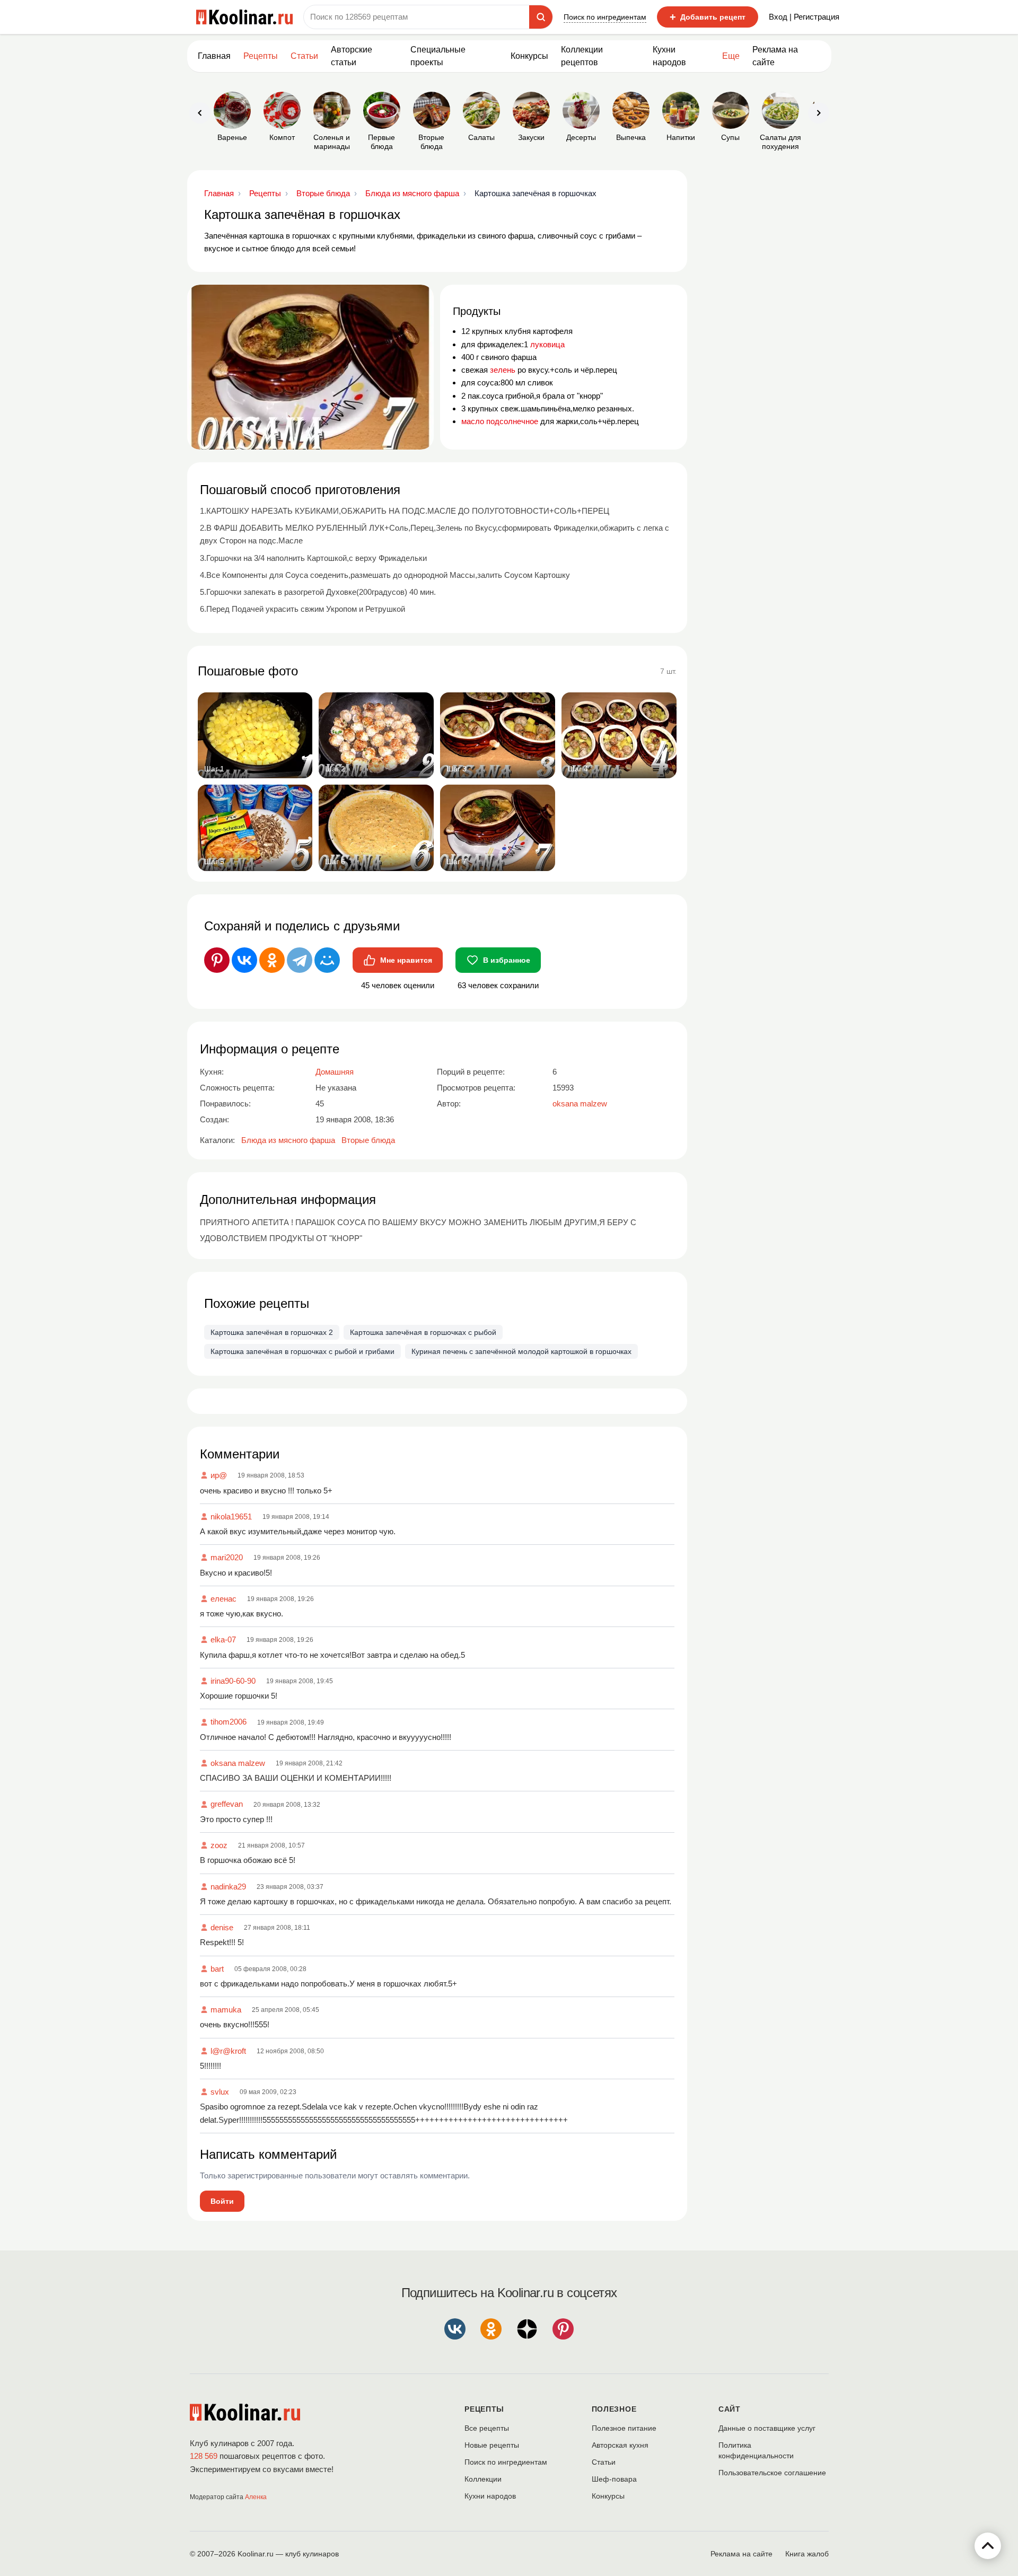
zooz (219, 1845)
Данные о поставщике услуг (767, 2428)
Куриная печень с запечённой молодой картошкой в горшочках (521, 1351)
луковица (547, 344)
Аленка (256, 2497)
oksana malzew (238, 1763)
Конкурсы (529, 56)
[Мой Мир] (327, 960)
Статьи (604, 2462)
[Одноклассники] (272, 960)
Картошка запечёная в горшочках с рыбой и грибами (302, 1351)
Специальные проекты (438, 56)
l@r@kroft (228, 2051)
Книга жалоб (807, 2554)
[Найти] (541, 17)
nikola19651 (231, 1516)
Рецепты (261, 56)
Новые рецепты (492, 2445)
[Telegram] (300, 960)
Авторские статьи (352, 56)
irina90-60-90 (233, 1681)
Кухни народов (669, 56)
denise (222, 1927)
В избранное (507, 960)
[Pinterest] (217, 960)
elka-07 (223, 1639)
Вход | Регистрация (804, 17)
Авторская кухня (620, 2445)
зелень (503, 370)
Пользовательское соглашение (772, 2473)
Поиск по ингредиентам (605, 17)
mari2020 (227, 1557)
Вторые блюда (368, 1140)
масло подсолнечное (500, 421)
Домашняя (335, 1072)
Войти (222, 2201)
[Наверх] (988, 2546)
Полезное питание (624, 2428)
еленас (223, 1599)
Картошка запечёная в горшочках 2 (272, 1332)
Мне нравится (406, 960)
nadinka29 (228, 1887)
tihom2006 (229, 1722)
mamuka (226, 2010)
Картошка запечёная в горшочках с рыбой (423, 1332)
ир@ (219, 1475)
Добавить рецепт (708, 17)
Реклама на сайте (775, 56)
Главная (214, 56)
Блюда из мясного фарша (288, 1140)
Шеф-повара (614, 2479)
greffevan (227, 1804)
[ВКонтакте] (244, 960)
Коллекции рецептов (582, 56)
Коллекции (483, 2479)
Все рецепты (487, 2428)
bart (217, 1969)
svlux (220, 2092)
